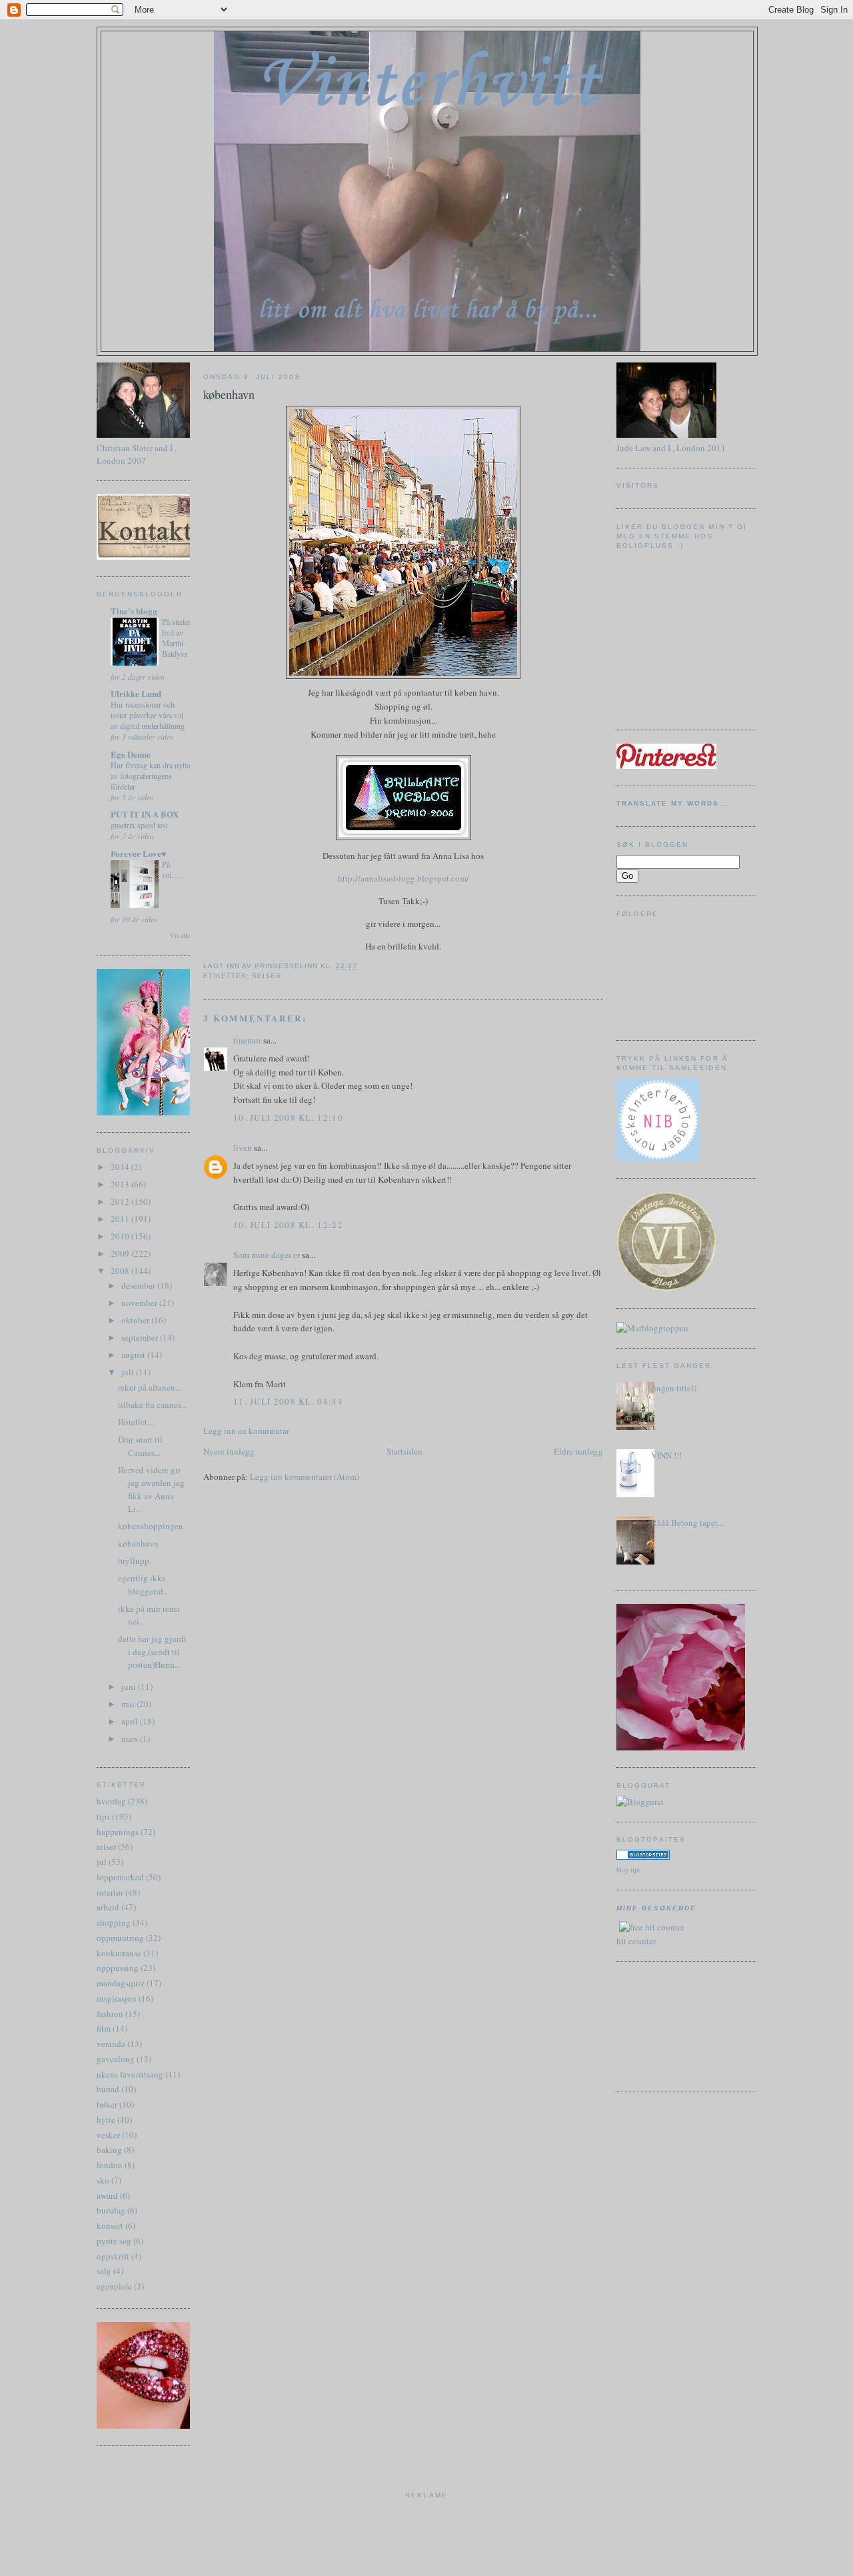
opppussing (118, 1968)
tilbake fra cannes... (153, 1405)
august (134, 1355)
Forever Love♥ (139, 853)
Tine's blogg (134, 611)
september (141, 1337)
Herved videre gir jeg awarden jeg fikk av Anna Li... (151, 1490)
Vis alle (180, 936)
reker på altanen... (150, 1387)
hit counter (636, 1941)
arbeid (108, 1907)
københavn (138, 1543)
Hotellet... (136, 1422)
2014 (121, 1167)
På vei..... (172, 870)
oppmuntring (120, 1938)
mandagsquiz (121, 1983)
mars (131, 1738)
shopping (114, 1922)
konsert (110, 2226)
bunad (108, 2089)
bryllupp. (135, 1561)
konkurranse (119, 1953)
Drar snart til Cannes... (140, 1446)
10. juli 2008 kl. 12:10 (288, 1117)
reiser (106, 1846)
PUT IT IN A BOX (145, 814)
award (107, 2196)
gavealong (116, 2059)
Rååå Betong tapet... (687, 1523)
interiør (110, 1892)
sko (103, 2180)
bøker (107, 2104)
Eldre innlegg (578, 1451)
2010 (121, 1236)
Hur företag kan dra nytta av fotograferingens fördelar (150, 776)
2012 (121, 1201)
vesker (108, 2135)
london (110, 2165)
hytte (106, 2120)
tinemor (247, 1040)
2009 (121, 1253)
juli (129, 1372)
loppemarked (120, 1877)
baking (109, 2150)
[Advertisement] (676, 2025)
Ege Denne (131, 754)
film (104, 2028)
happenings (118, 1832)
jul (102, 1862)
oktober (136, 1320)
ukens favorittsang (130, 2074)
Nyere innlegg (229, 1451)
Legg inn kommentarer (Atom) (305, 1477)
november (140, 1303)
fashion (110, 2014)
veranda (111, 2044)
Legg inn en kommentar (246, 1431)
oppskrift (113, 2256)
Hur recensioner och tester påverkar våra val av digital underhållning (148, 715)
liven (243, 1147)
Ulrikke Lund (136, 693)
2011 (121, 1219)
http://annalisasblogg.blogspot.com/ (404, 878)
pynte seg (114, 2241)
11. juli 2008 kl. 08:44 (288, 1401)
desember (139, 1285)
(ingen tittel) (674, 1388)
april (131, 1721)
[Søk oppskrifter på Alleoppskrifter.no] (652, 1328)
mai (129, 1704)
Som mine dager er (267, 1255)
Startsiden (405, 1451)
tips (103, 1816)
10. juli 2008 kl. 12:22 (288, 1225)
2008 (121, 1271)
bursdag (111, 2210)
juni (130, 1686)
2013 (121, 1184)
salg (104, 2271)
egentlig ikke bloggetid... (144, 1585)
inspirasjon (117, 1998)
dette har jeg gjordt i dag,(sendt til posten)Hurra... (152, 1651)
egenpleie (114, 2286)
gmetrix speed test (139, 825)
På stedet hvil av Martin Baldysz (176, 638)
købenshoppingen (151, 1526)
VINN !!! (666, 1455)
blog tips (628, 1870)
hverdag (111, 1801)
